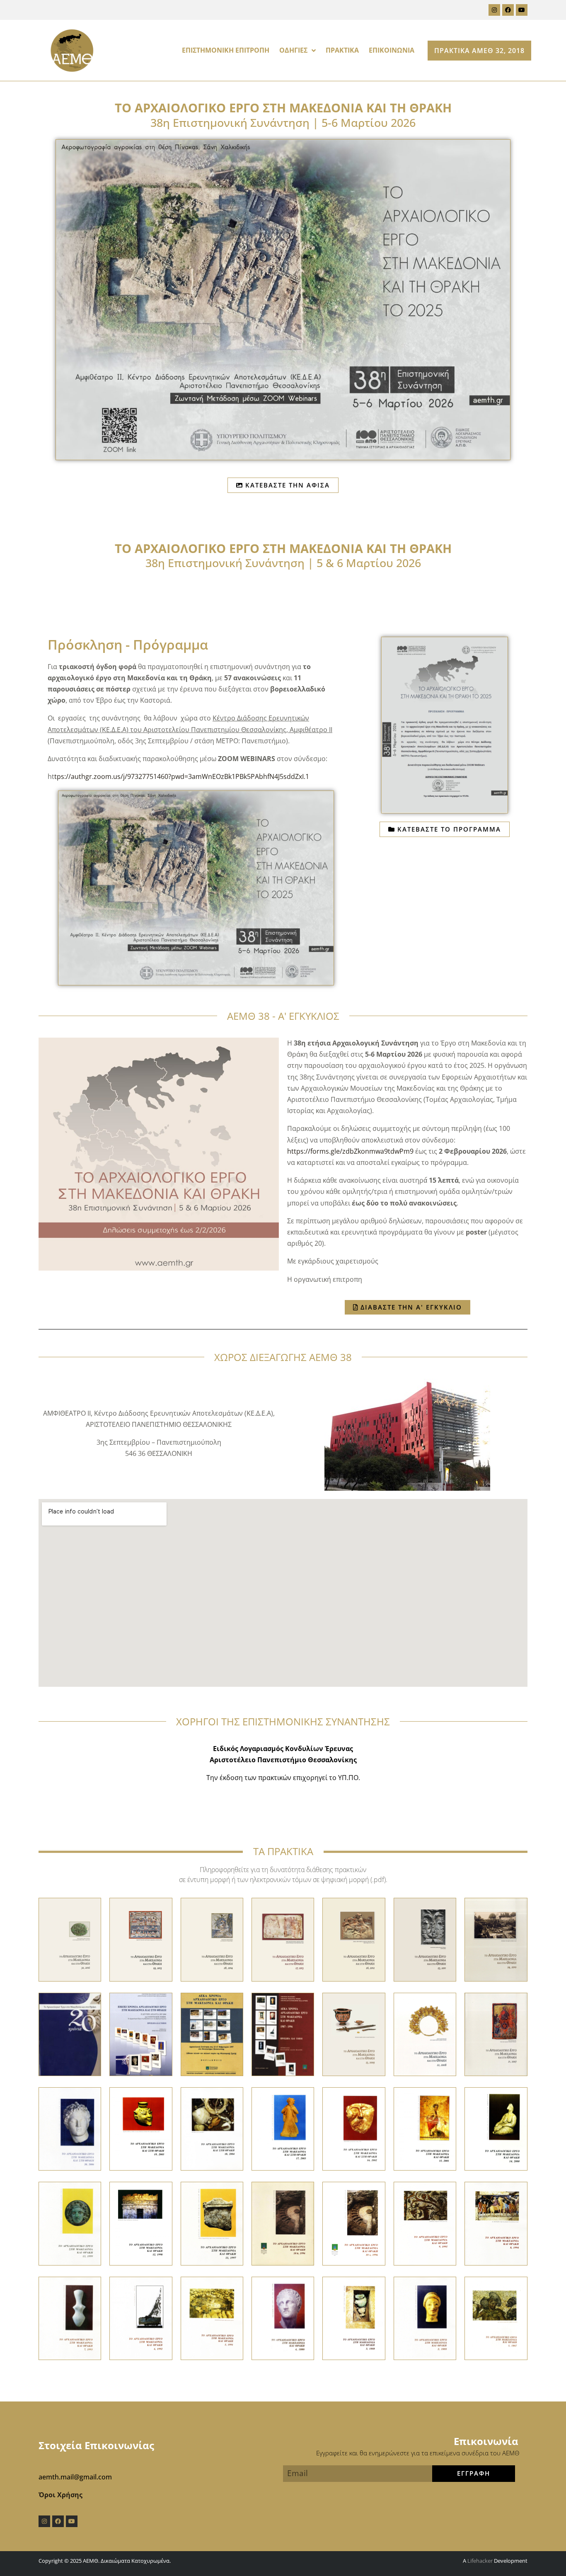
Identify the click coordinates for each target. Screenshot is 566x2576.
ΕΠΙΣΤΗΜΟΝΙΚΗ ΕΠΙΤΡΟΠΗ (226, 50)
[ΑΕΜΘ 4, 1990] (283, 2318)
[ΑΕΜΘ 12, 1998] (141, 2223)
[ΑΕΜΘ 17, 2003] (283, 2128)
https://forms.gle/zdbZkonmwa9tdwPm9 (350, 1151)
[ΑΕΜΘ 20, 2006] (70, 2128)
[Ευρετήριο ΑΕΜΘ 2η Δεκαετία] (141, 2034)
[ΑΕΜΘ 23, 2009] (354, 2034)
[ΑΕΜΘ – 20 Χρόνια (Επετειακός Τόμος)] (70, 2034)
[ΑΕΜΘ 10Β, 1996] (283, 2223)
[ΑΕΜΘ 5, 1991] (212, 2318)
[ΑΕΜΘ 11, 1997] (212, 2223)
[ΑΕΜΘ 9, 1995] (425, 2223)
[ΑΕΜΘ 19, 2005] (141, 2128)
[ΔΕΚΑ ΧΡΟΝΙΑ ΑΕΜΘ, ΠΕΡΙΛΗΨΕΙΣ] (212, 2034)
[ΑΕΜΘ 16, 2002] (354, 2128)
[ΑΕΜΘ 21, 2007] (496, 2034)
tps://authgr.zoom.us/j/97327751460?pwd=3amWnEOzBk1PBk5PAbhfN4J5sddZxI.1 (182, 776)
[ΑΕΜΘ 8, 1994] (496, 2223)
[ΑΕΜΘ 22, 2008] (425, 2034)
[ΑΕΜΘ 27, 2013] (283, 1939)
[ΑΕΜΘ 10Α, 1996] (354, 2223)
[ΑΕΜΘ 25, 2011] (425, 1939)
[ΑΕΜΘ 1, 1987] (496, 2318)
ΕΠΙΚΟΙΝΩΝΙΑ (392, 50)
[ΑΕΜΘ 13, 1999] (70, 2223)
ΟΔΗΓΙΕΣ (293, 50)
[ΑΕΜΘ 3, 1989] (354, 2318)
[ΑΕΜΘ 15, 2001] (425, 2128)
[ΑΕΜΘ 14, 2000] (496, 2128)
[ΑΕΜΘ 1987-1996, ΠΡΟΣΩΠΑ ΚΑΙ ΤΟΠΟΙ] (283, 2034)
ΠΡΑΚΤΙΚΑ (342, 50)
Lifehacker (480, 2561)
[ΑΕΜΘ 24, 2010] (496, 1939)
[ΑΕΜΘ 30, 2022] (70, 1939)
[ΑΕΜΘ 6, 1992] (141, 2318)
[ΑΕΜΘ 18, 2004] (212, 2128)
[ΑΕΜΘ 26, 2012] (354, 1939)
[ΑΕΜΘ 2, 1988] (425, 2318)
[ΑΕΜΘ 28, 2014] (212, 1939)
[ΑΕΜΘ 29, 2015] (141, 1939)
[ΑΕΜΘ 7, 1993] (70, 2318)
